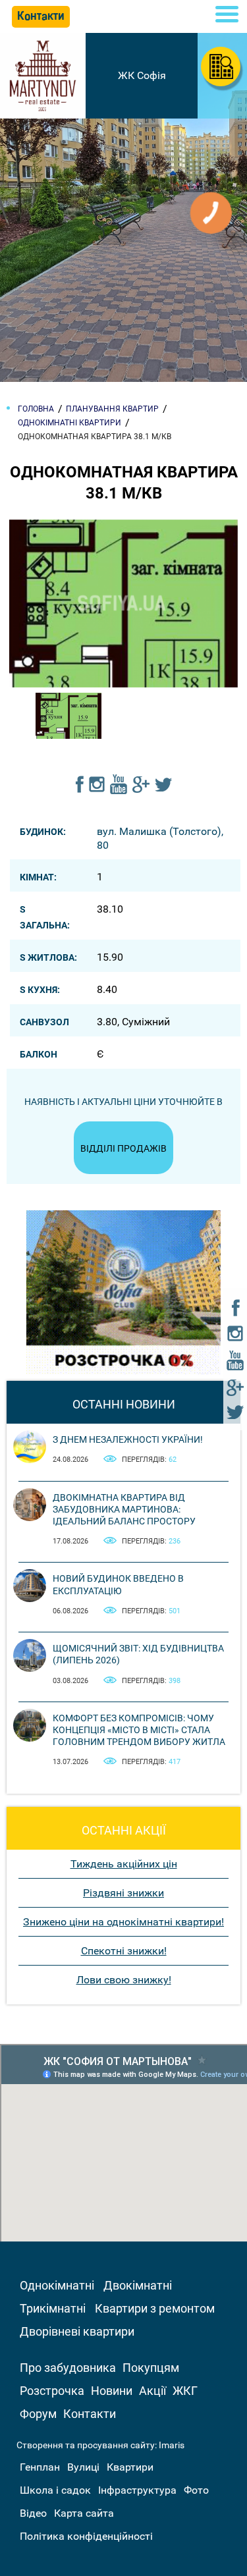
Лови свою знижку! (124, 1980)
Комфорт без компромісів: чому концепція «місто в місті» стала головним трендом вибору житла (139, 1730)
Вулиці (83, 2467)
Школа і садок (55, 2490)
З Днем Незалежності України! (128, 1439)
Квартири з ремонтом (155, 2308)
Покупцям (151, 2368)
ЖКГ (185, 2391)
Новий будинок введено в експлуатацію (118, 1584)
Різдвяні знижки (123, 1893)
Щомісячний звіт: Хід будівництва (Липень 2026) (138, 1654)
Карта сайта (84, 2513)
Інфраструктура (137, 2490)
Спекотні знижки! (124, 1951)
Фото (196, 2490)
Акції (152, 2391)
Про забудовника (68, 2368)
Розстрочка (52, 2391)
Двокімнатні (138, 2285)
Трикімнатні (53, 2308)
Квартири (130, 2467)
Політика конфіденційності (86, 2536)
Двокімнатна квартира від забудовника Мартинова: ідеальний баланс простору (124, 1509)
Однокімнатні (57, 2285)
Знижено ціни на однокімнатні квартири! (123, 1922)
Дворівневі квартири (77, 2331)
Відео (33, 2513)
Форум (38, 2414)
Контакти (90, 2414)
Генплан (40, 2467)
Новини (112, 2391)
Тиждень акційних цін (124, 1864)
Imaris (172, 2445)
